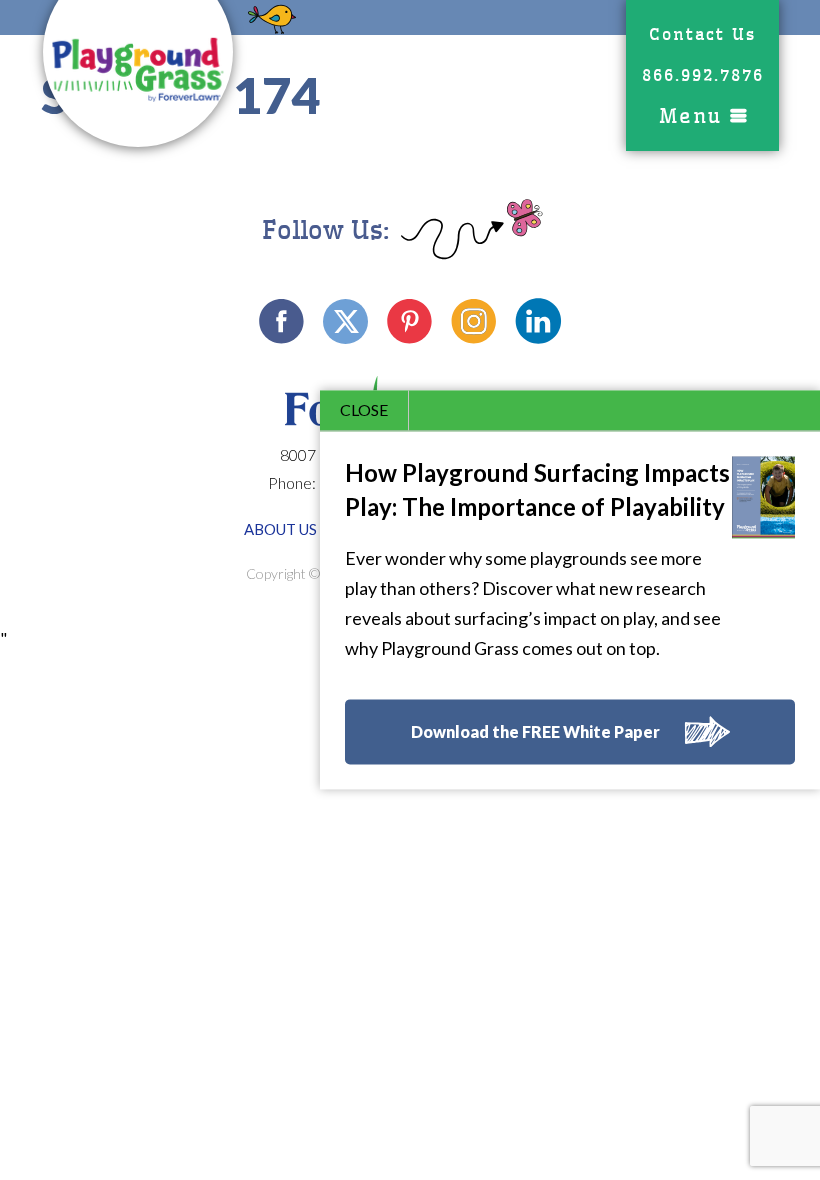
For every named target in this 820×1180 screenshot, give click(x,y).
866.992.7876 (703, 75)
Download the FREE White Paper (535, 732)
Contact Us (702, 34)
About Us (280, 529)
